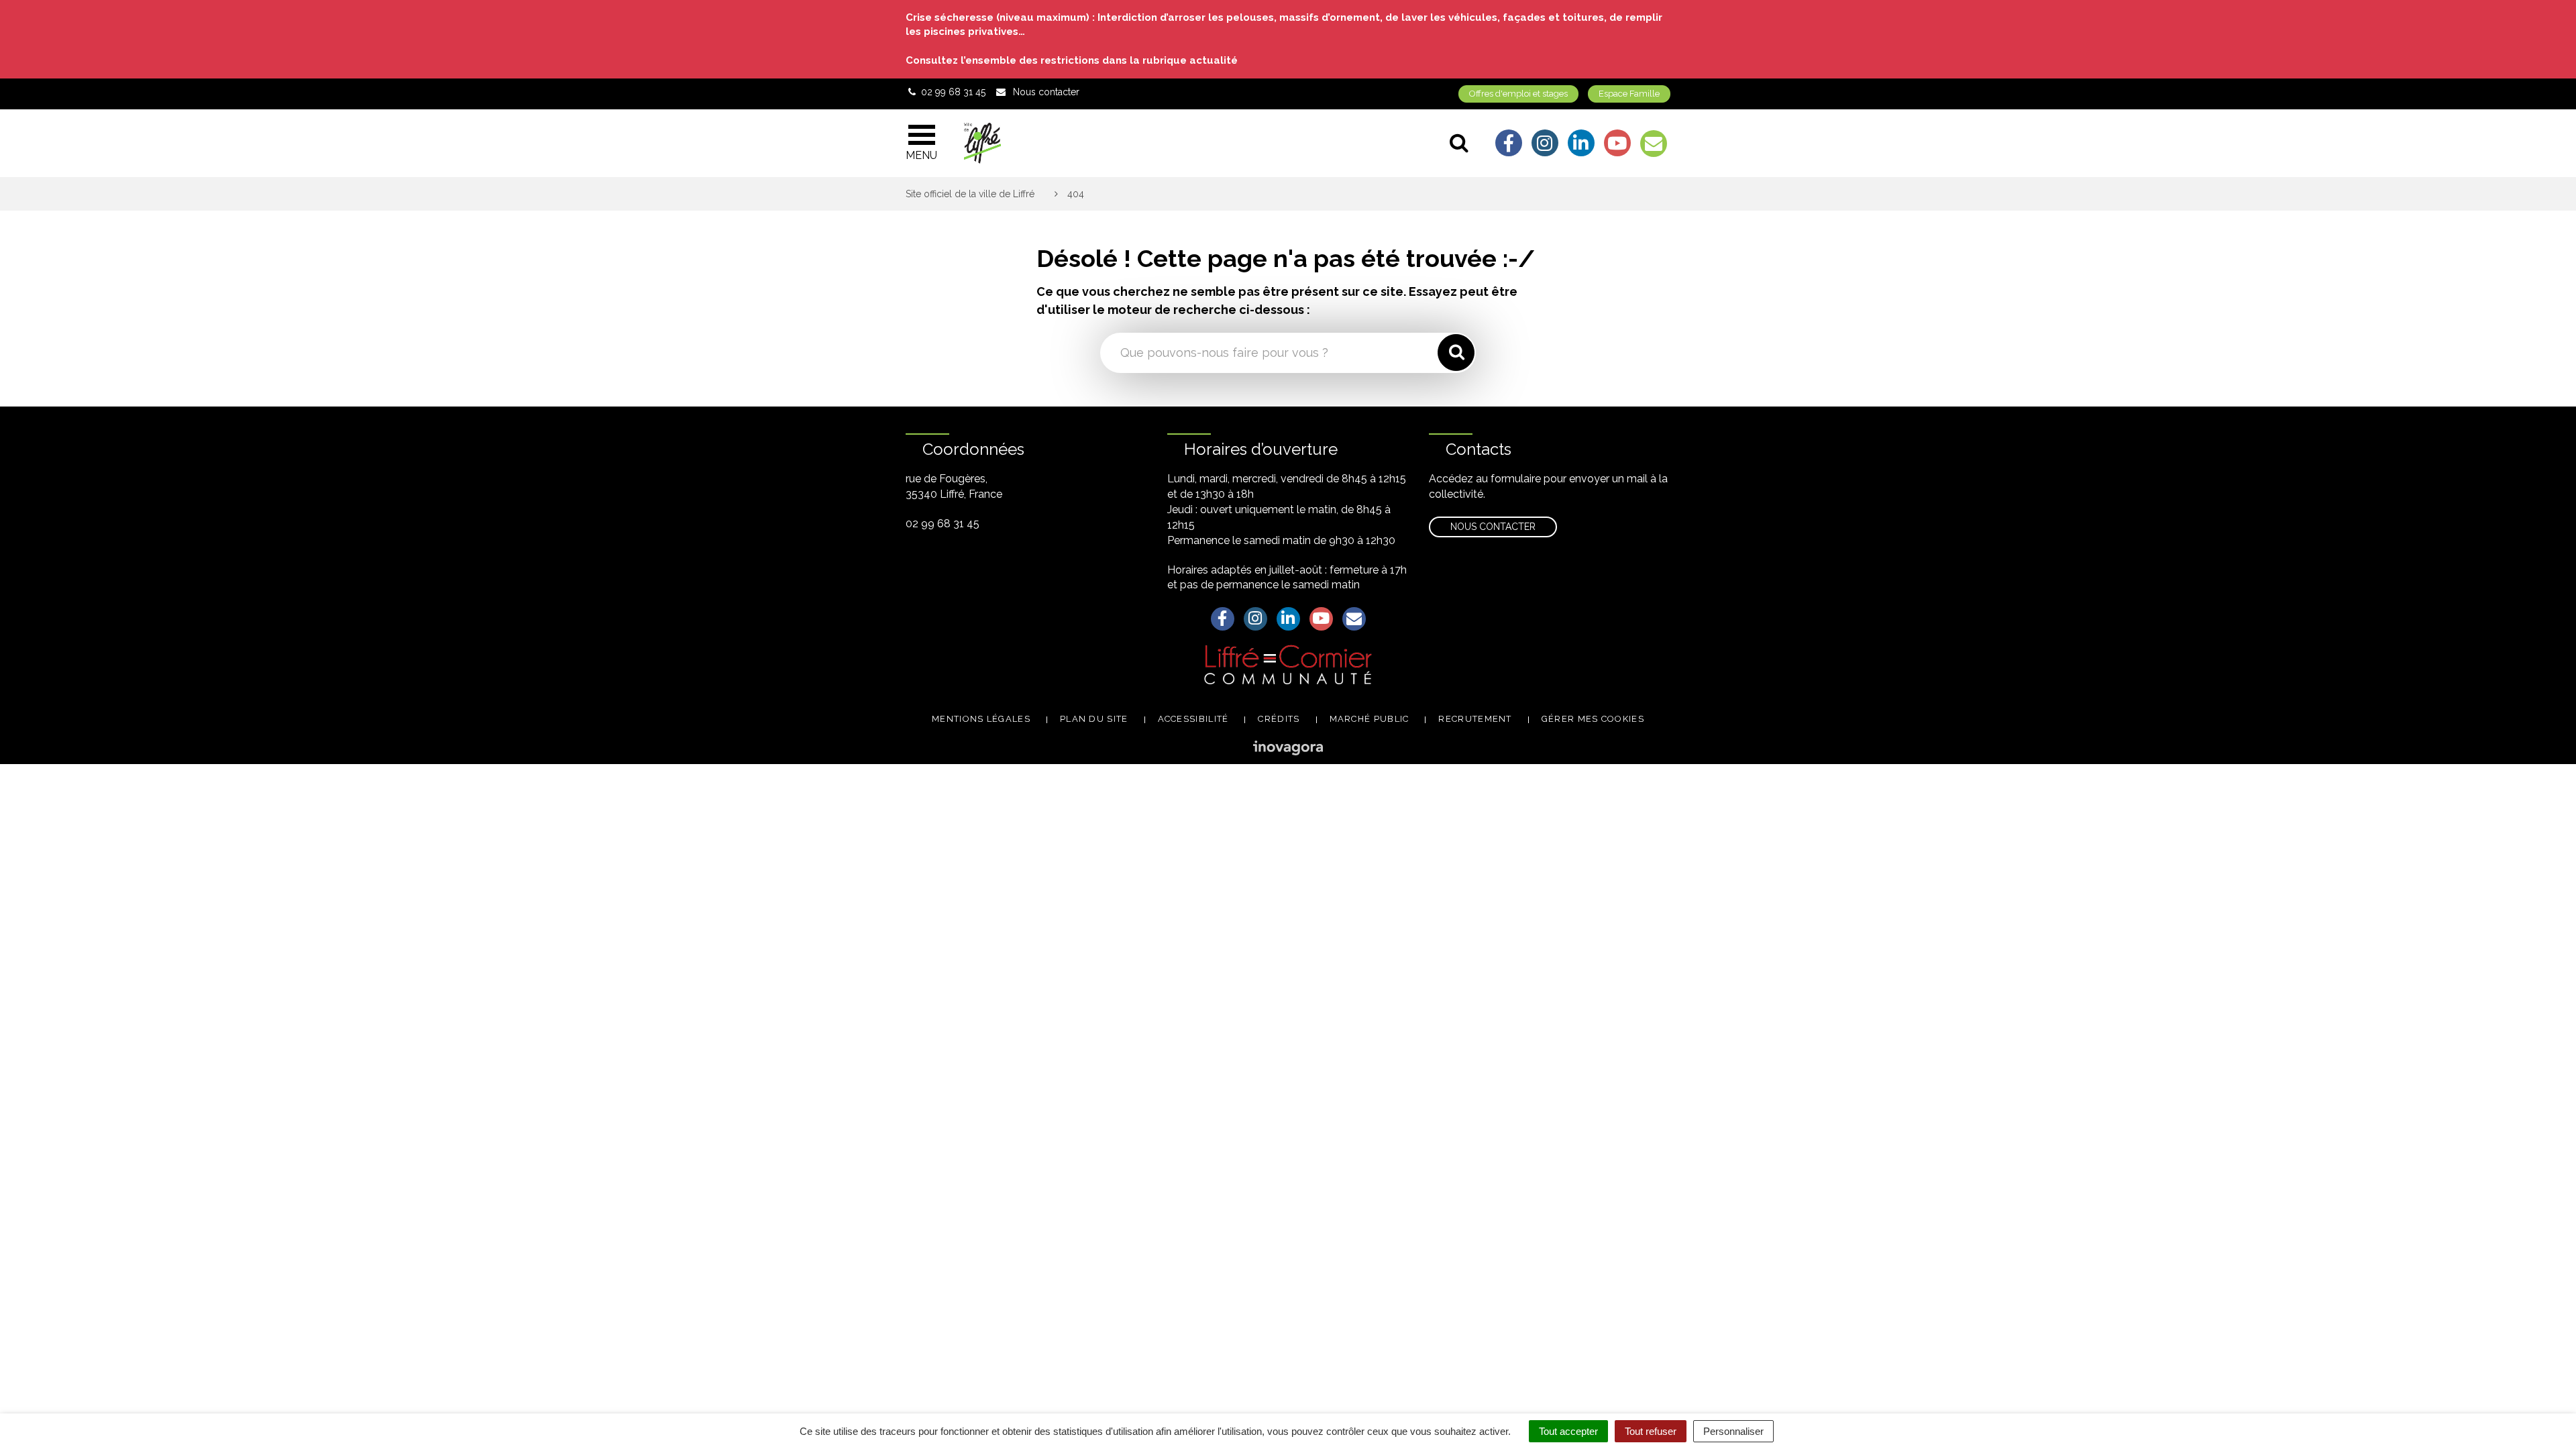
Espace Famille (1629, 94)
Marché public (1370, 719)
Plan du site (1094, 719)
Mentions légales (981, 719)
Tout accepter (1568, 1431)
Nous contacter (1493, 527)
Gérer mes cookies (1593, 719)
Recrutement (1475, 719)
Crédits (1279, 719)
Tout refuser (1651, 1431)
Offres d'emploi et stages (1518, 94)
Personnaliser (1733, 1431)
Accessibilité (1193, 719)
